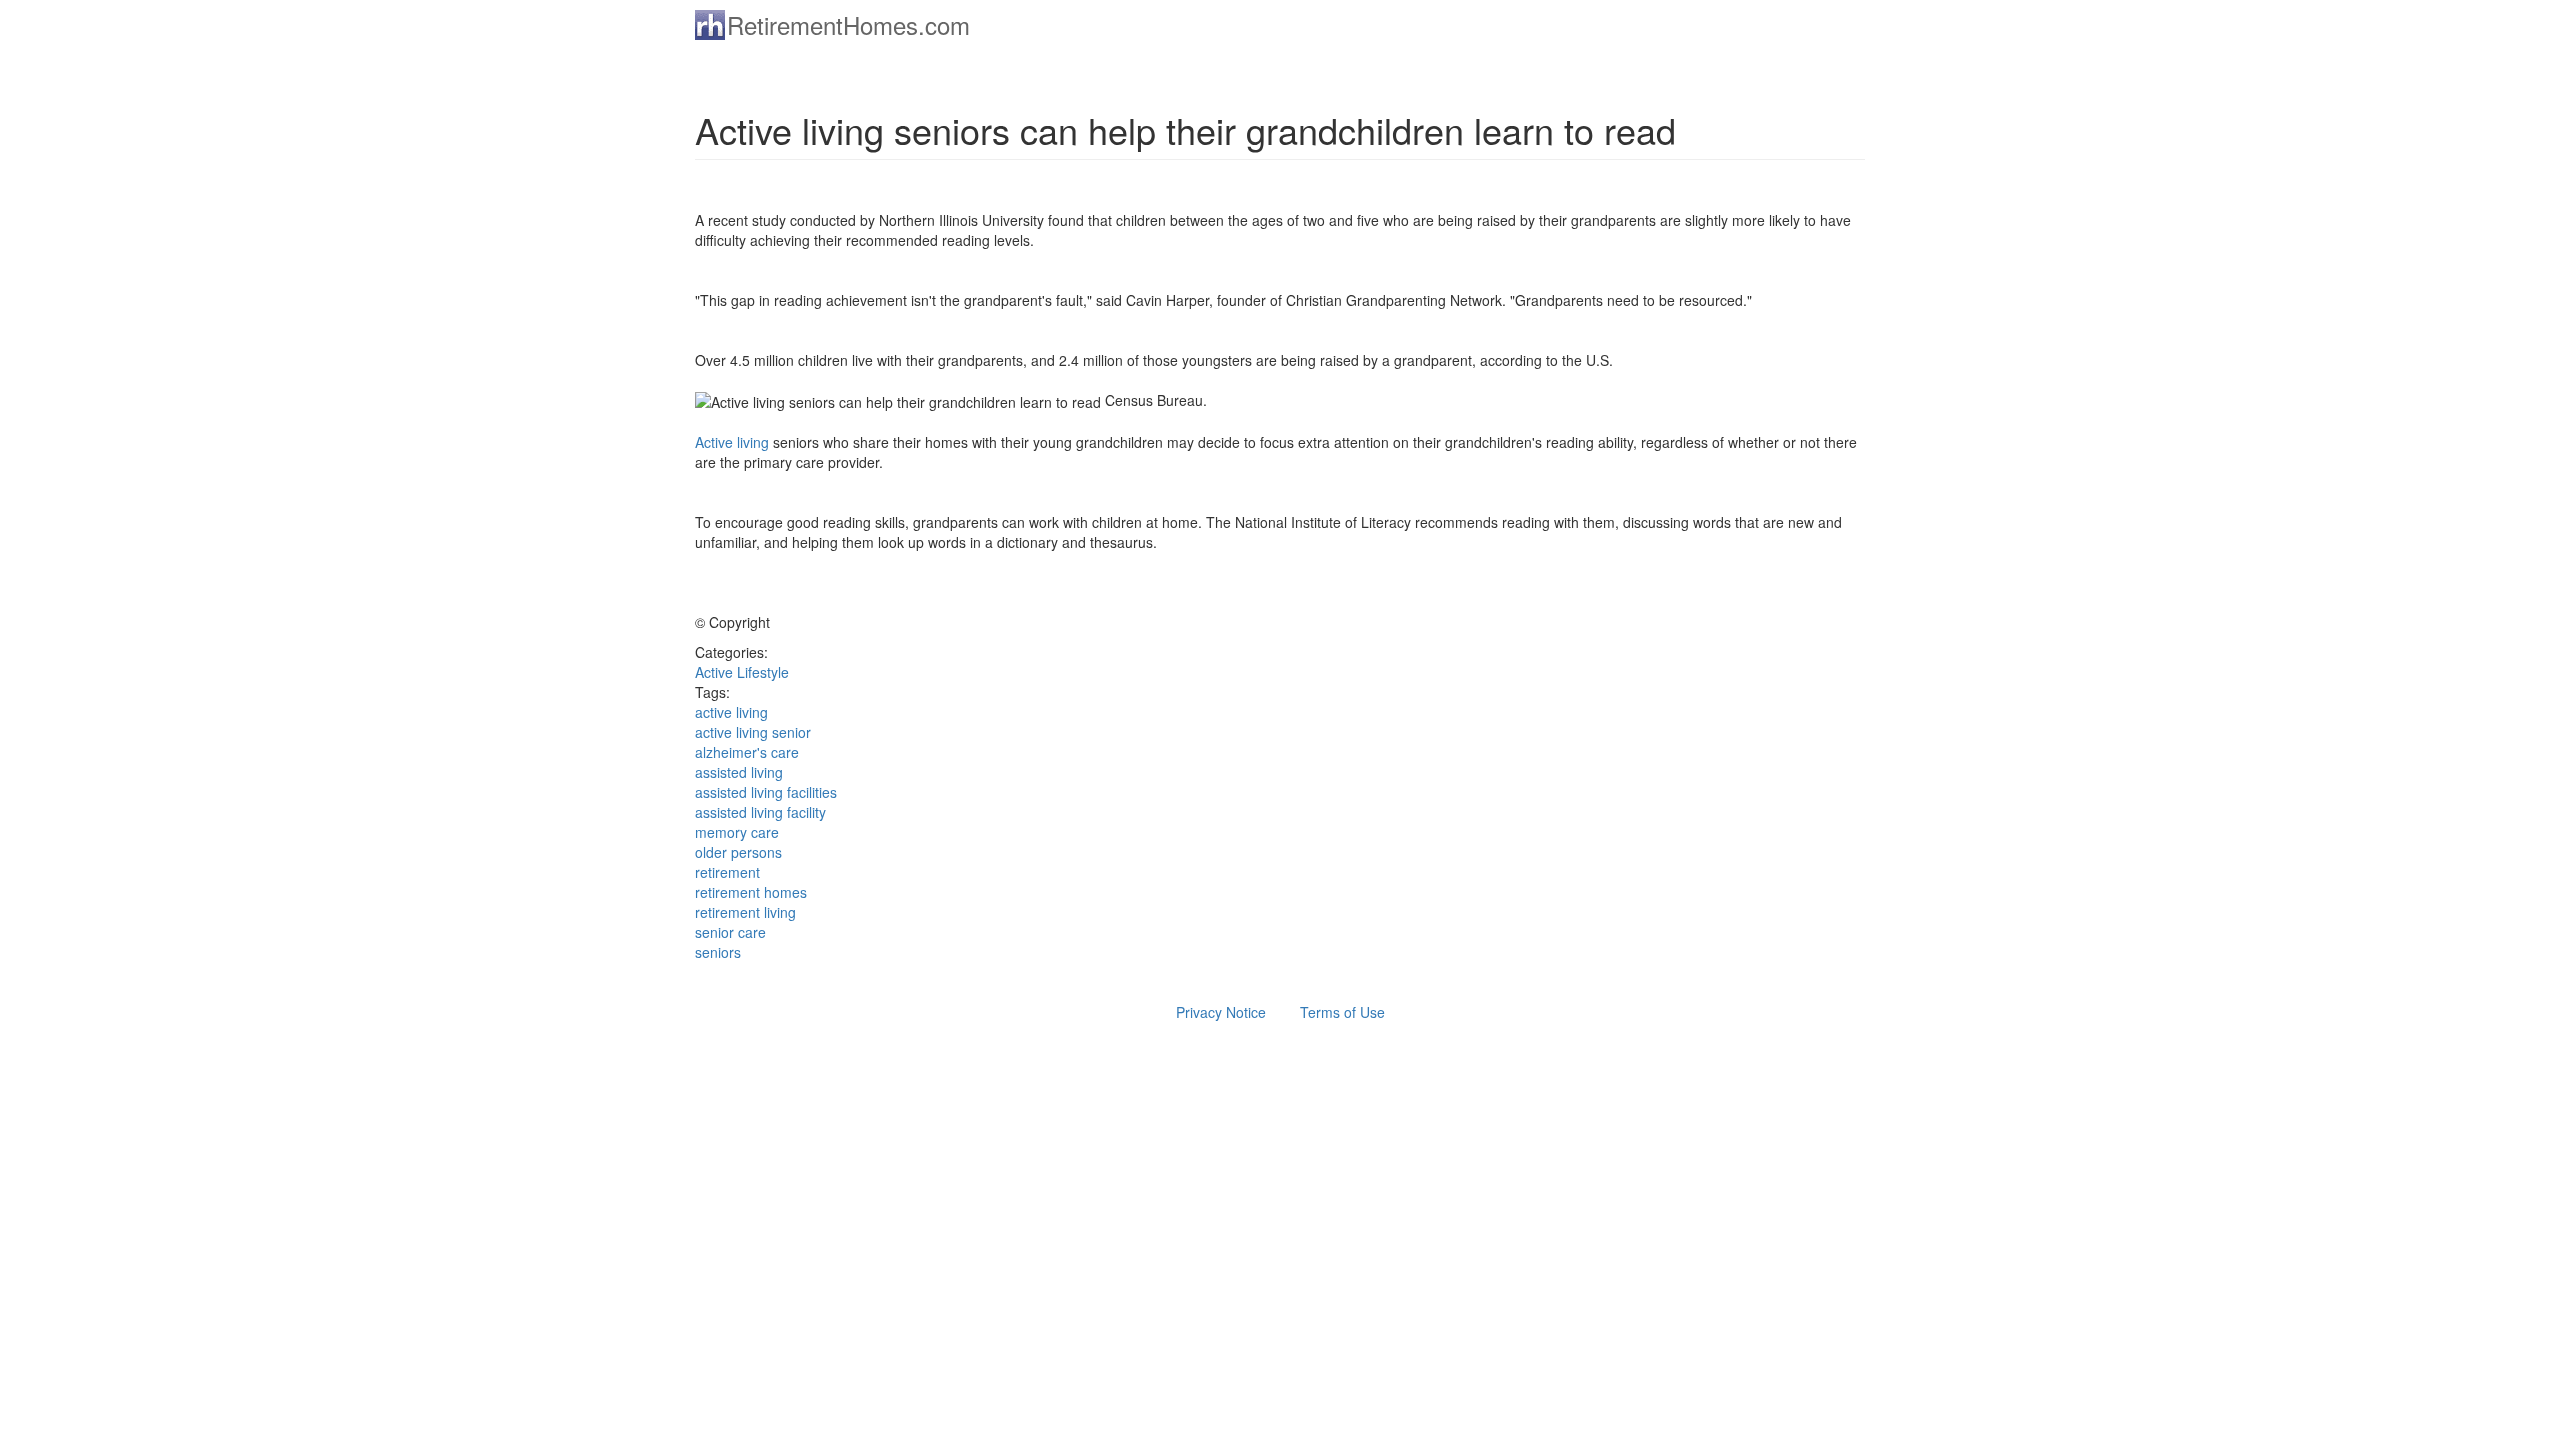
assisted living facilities (766, 792)
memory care (737, 832)
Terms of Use (1342, 1012)
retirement (727, 872)
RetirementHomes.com (848, 24)
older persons (738, 852)
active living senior (753, 732)
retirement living (745, 912)
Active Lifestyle (742, 672)
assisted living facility (760, 812)
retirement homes (751, 892)
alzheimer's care (747, 752)
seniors (718, 952)
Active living (732, 442)
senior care (730, 932)
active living (731, 712)
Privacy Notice (1221, 1012)
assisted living (739, 772)
